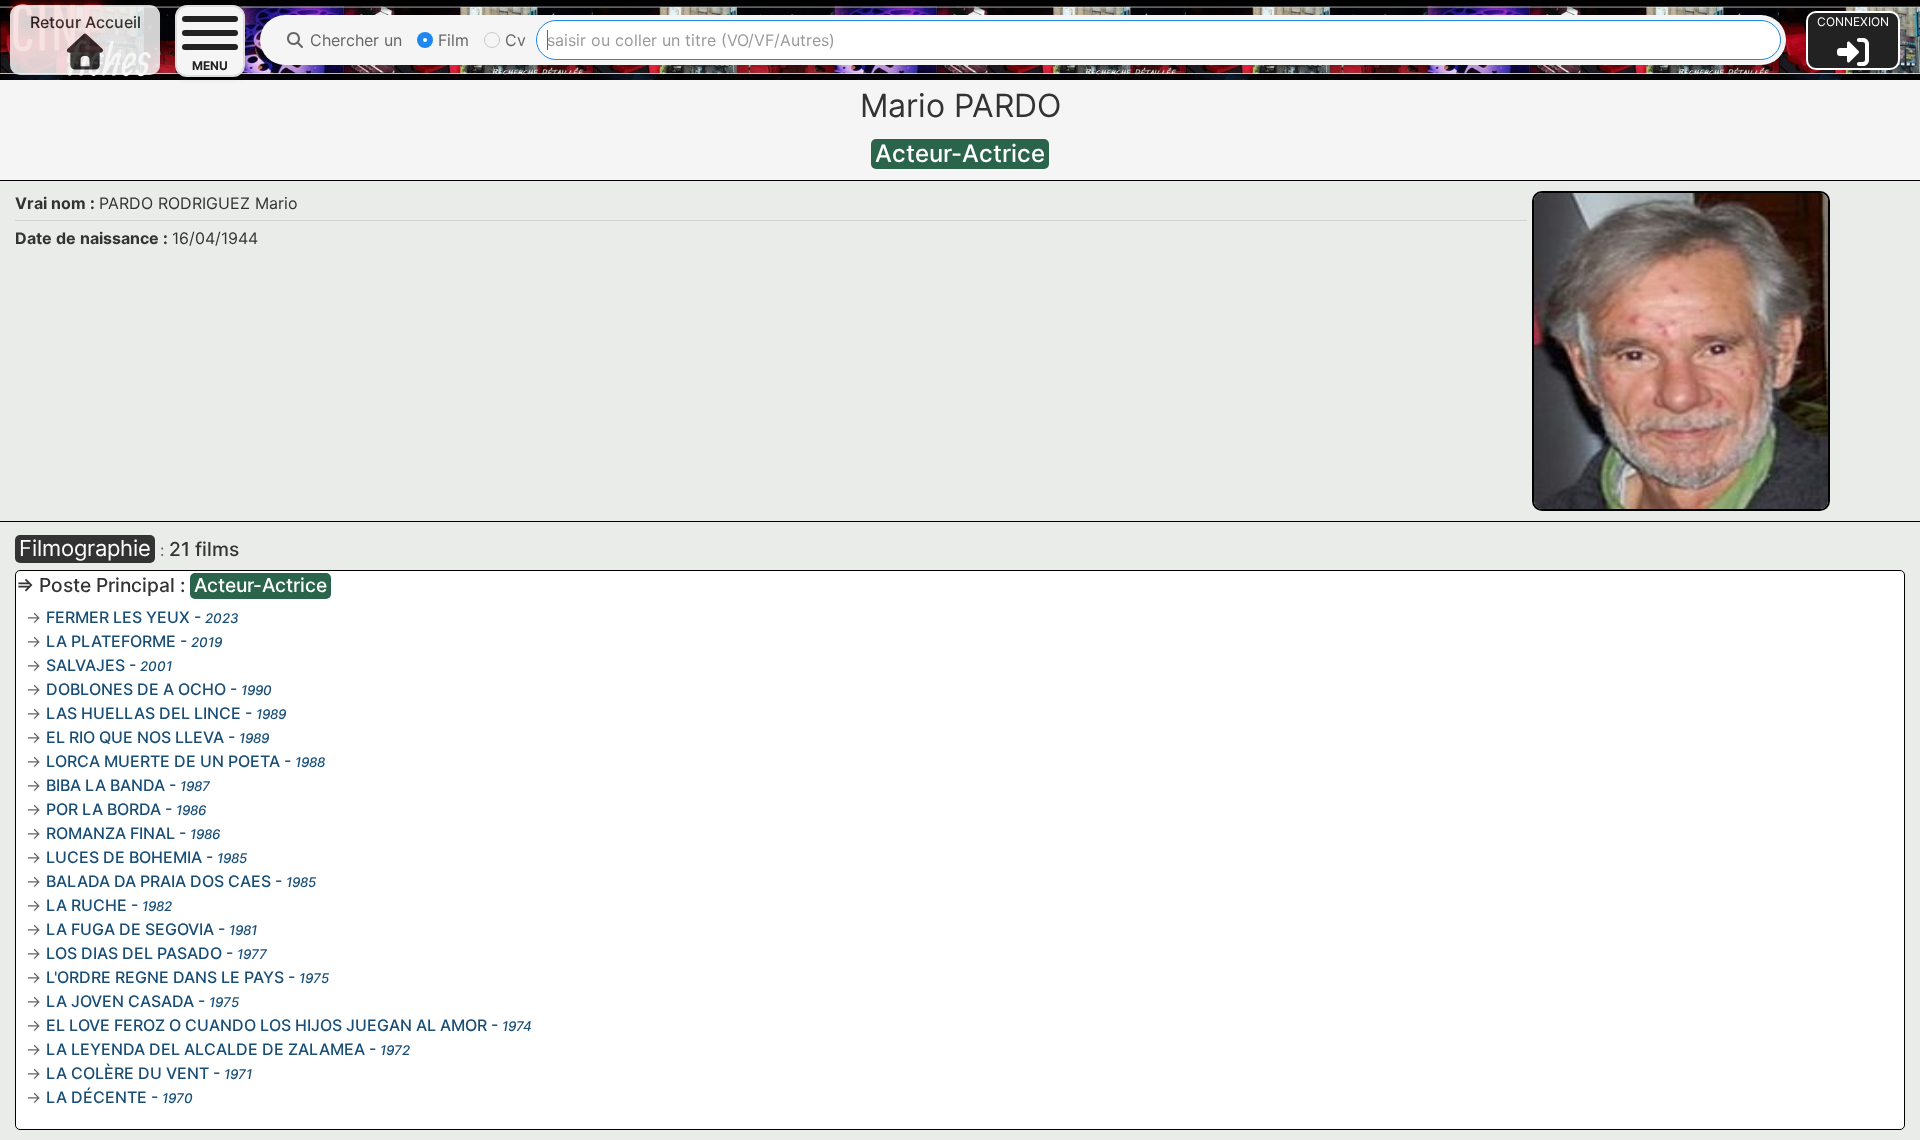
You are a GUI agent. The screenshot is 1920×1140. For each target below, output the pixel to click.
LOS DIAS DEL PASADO (134, 953)
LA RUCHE (86, 905)
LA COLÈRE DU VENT (127, 1073)
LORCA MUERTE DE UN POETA (163, 761)
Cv (513, 40)
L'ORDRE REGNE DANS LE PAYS (165, 977)
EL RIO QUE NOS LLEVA (135, 737)
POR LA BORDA (103, 809)
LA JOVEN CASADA (120, 1001)
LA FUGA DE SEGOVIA (130, 929)
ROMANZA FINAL (110, 833)
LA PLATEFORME (111, 641)
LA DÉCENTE (96, 1097)
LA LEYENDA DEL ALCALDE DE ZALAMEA (205, 1049)
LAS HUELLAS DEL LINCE (143, 713)
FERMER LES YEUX (118, 617)
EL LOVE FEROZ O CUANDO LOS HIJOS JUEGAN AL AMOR (266, 1025)
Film (451, 40)
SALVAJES (85, 665)
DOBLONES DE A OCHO (136, 689)
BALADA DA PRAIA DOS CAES (158, 881)
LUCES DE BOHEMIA (124, 857)
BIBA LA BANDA (105, 785)
